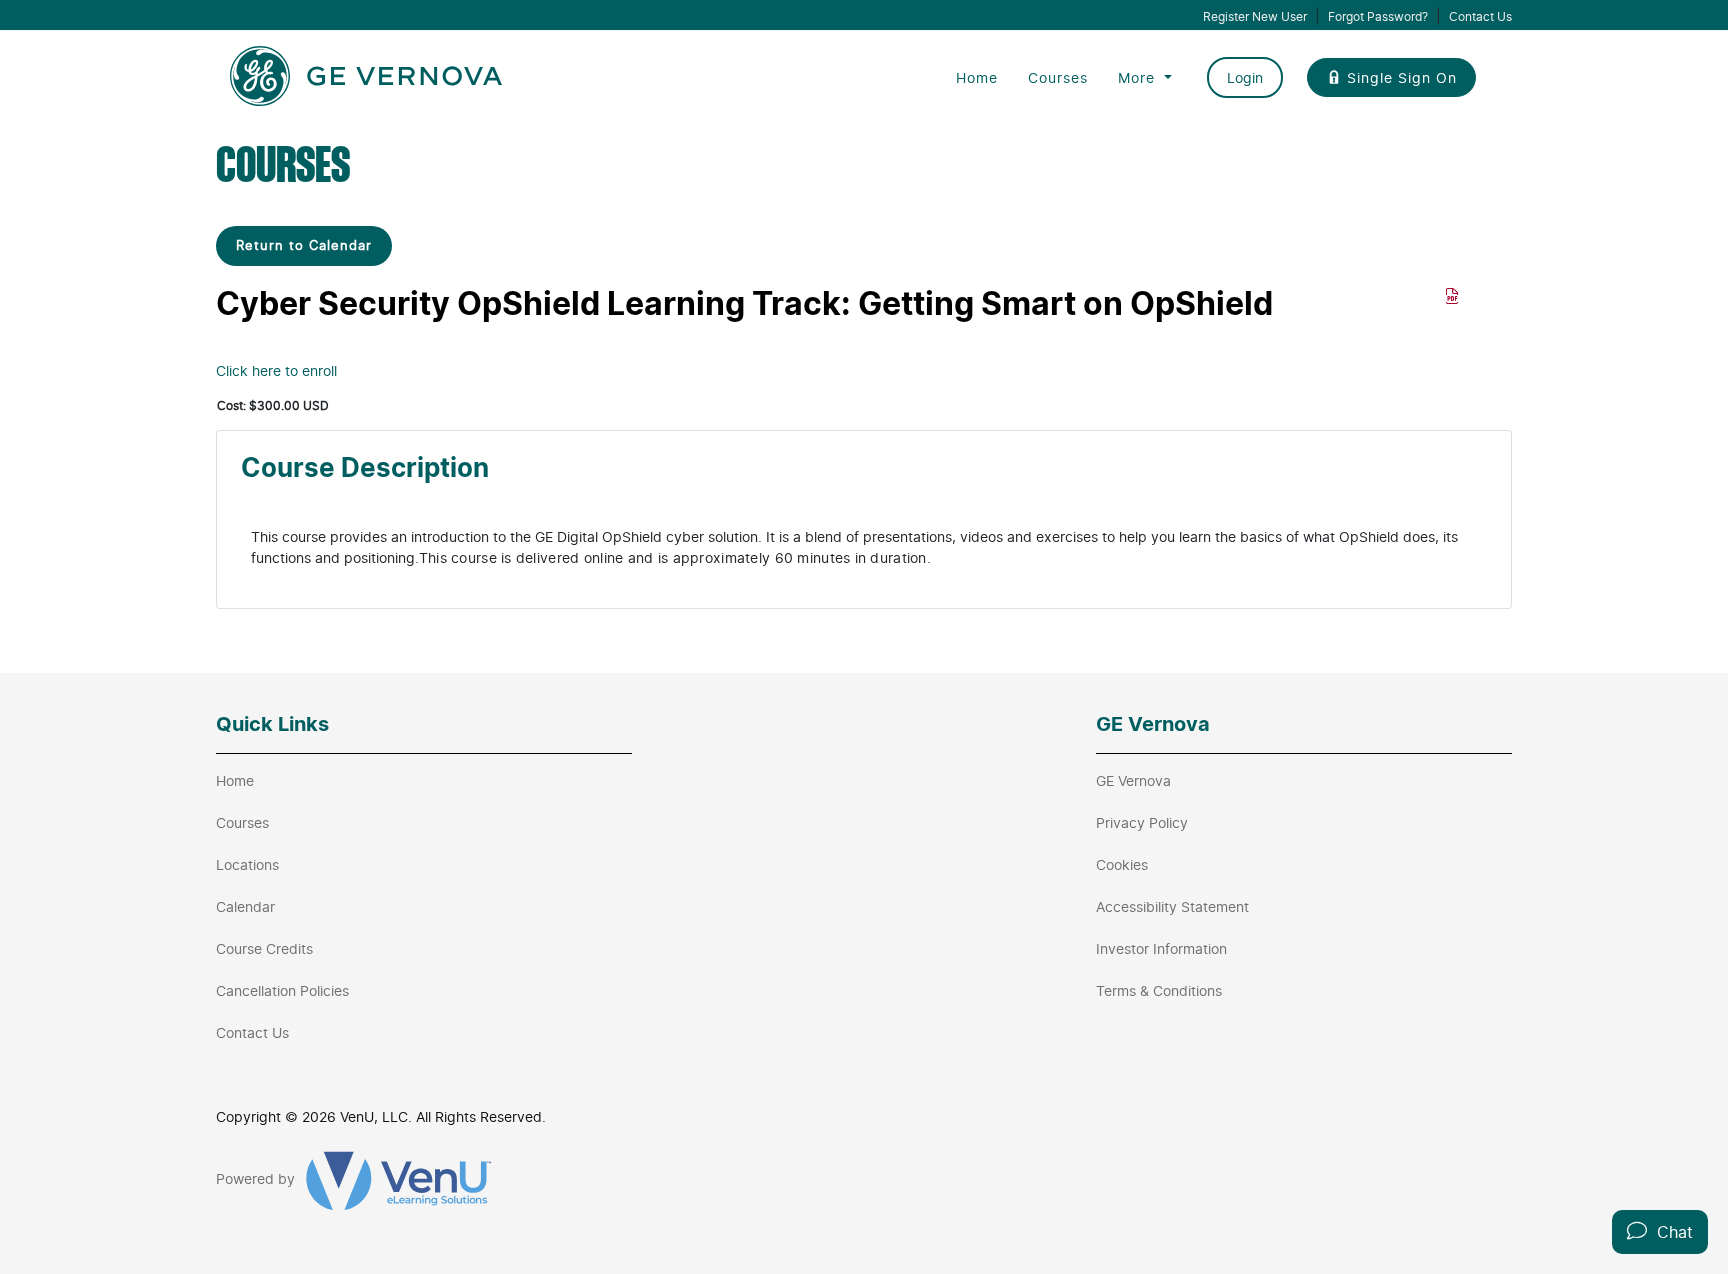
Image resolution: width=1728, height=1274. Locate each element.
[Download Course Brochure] (1452, 296)
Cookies (1122, 864)
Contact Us (1480, 16)
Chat (1670, 1232)
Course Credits (264, 948)
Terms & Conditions (1159, 990)
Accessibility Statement (1172, 906)
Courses (1058, 77)
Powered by (257, 1178)
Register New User (1255, 16)
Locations (247, 864)
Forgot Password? (1378, 16)
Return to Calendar (304, 245)
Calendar (245, 906)
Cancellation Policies (282, 990)
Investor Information (1161, 948)
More (1139, 77)
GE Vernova (1133, 780)
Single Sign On (1402, 77)
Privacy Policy (1142, 822)
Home (977, 77)
